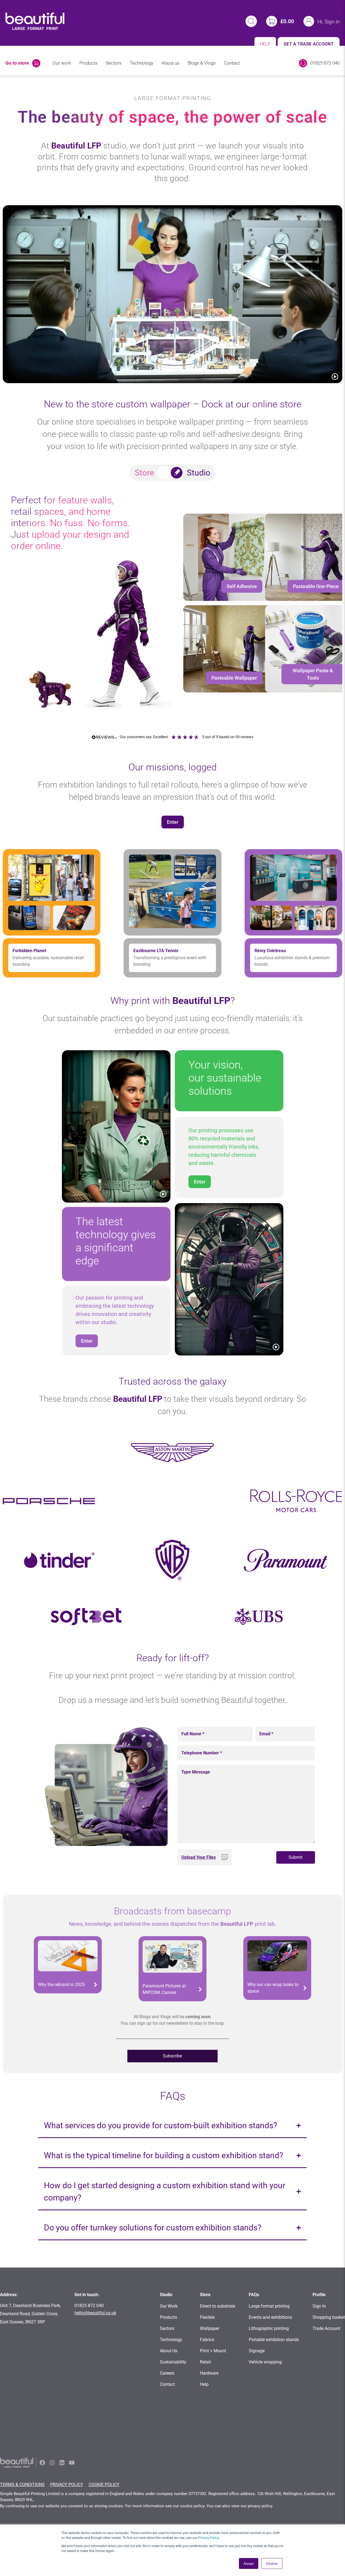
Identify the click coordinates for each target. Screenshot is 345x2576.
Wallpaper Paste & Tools (313, 674)
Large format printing (269, 2306)
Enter (173, 822)
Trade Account (326, 2328)
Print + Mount (213, 2351)
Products (88, 63)
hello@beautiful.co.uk (95, 2313)
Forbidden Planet (29, 951)
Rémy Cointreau (270, 951)
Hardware (209, 2373)
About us (170, 63)
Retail (205, 2362)
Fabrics (207, 2340)
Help (204, 2384)
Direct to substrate (217, 2306)
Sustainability (173, 2362)
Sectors (114, 63)
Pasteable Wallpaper (234, 678)
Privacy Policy (208, 2537)
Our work (62, 63)
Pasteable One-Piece (316, 586)
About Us (169, 2351)
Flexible (207, 2317)
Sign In (319, 2306)
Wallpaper (210, 2328)
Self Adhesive (242, 586)
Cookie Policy (104, 2485)
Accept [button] (249, 2563)
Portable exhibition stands (274, 2340)
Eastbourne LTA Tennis (156, 951)
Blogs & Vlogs (202, 63)
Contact (232, 63)
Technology (142, 63)
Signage (257, 2351)
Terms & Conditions (22, 2485)
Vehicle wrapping (265, 2362)
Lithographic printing (269, 2328)
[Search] (251, 21)
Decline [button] (272, 2563)
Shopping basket (329, 2317)
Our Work (169, 2306)
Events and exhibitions (270, 2317)
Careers (167, 2373)
